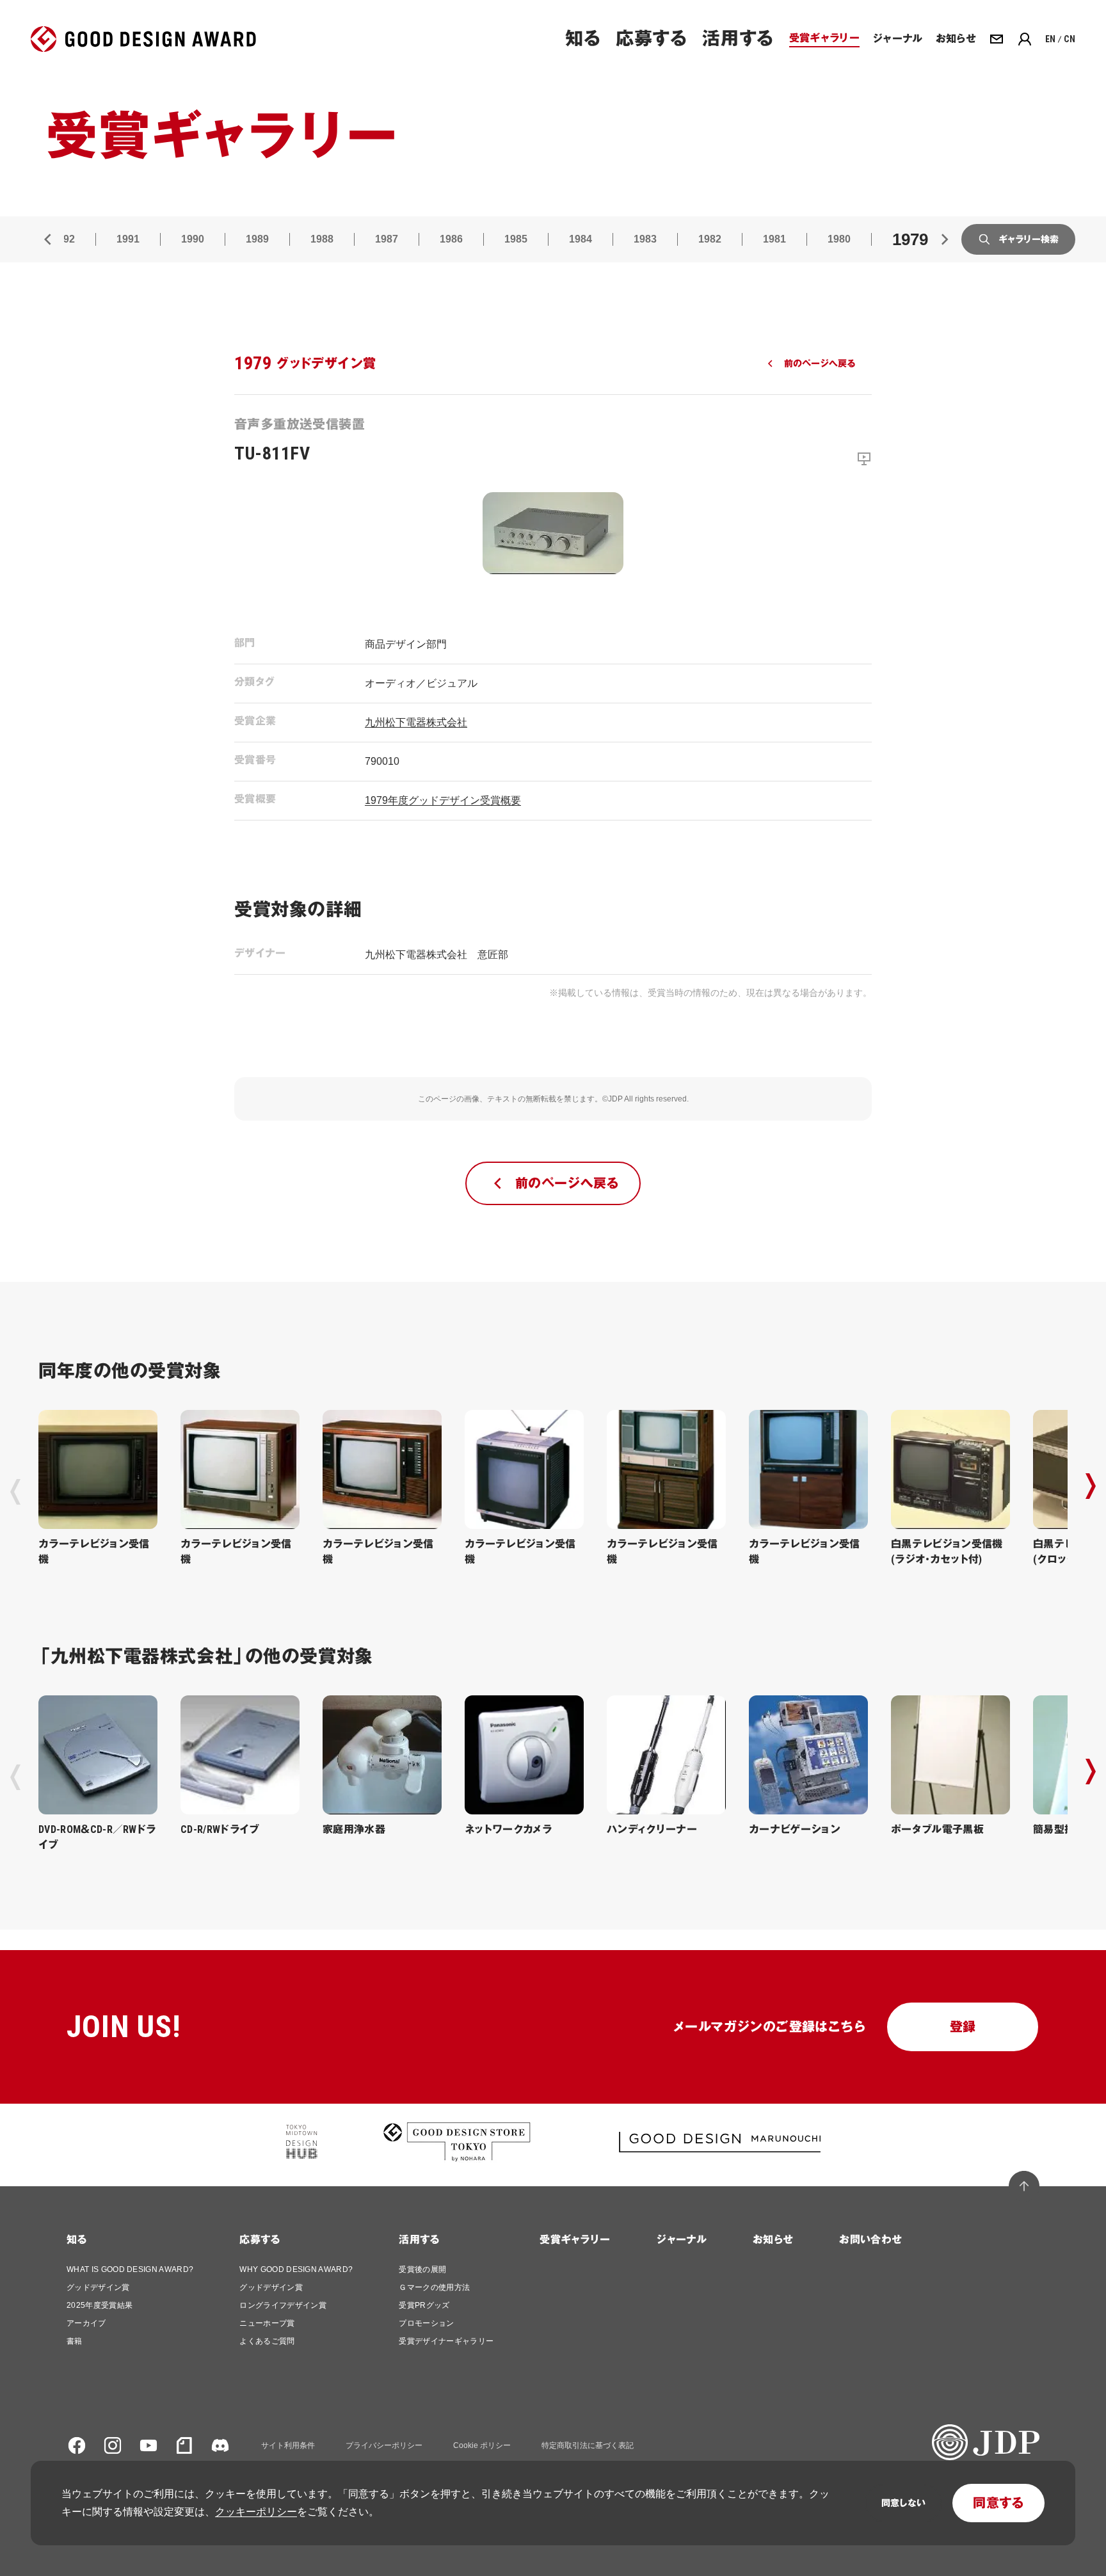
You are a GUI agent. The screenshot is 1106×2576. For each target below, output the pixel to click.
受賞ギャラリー (575, 2240)
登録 (963, 2027)
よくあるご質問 (267, 2341)
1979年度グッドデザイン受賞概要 (443, 800)
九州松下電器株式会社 (416, 722)
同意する (998, 2503)
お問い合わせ (870, 2240)
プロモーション (426, 2323)
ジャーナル (681, 2240)
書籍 (75, 2341)
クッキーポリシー (256, 2512)
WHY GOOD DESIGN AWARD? (296, 2269)
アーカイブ (86, 2323)
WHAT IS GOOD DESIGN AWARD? (130, 2269)
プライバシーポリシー (384, 2445)
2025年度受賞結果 (100, 2305)
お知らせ (773, 2240)
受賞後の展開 (422, 2269)
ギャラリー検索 (1029, 239)
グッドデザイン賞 (98, 2287)
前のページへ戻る (820, 364)
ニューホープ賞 (267, 2323)
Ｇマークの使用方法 (434, 2287)
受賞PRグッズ (424, 2305)
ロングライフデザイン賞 (283, 2305)
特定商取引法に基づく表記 (588, 2445)
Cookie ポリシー (482, 2445)
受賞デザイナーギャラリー (446, 2341)
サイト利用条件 (288, 2445)
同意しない (903, 2503)
